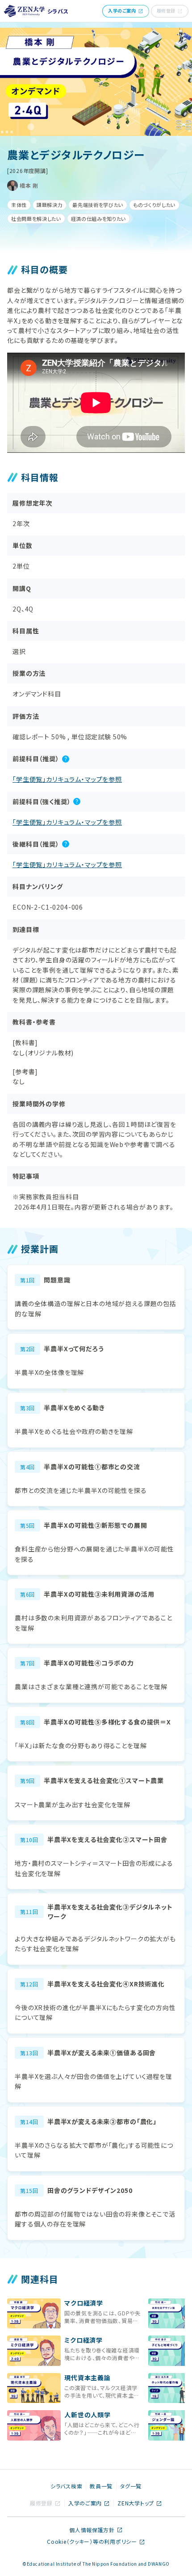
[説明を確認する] (66, 759)
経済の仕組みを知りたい (98, 219)
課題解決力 (50, 205)
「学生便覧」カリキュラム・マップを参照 (67, 779)
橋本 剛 (29, 185)
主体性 (19, 205)
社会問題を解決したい (36, 219)
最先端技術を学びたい (98, 205)
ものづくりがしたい (154, 205)
